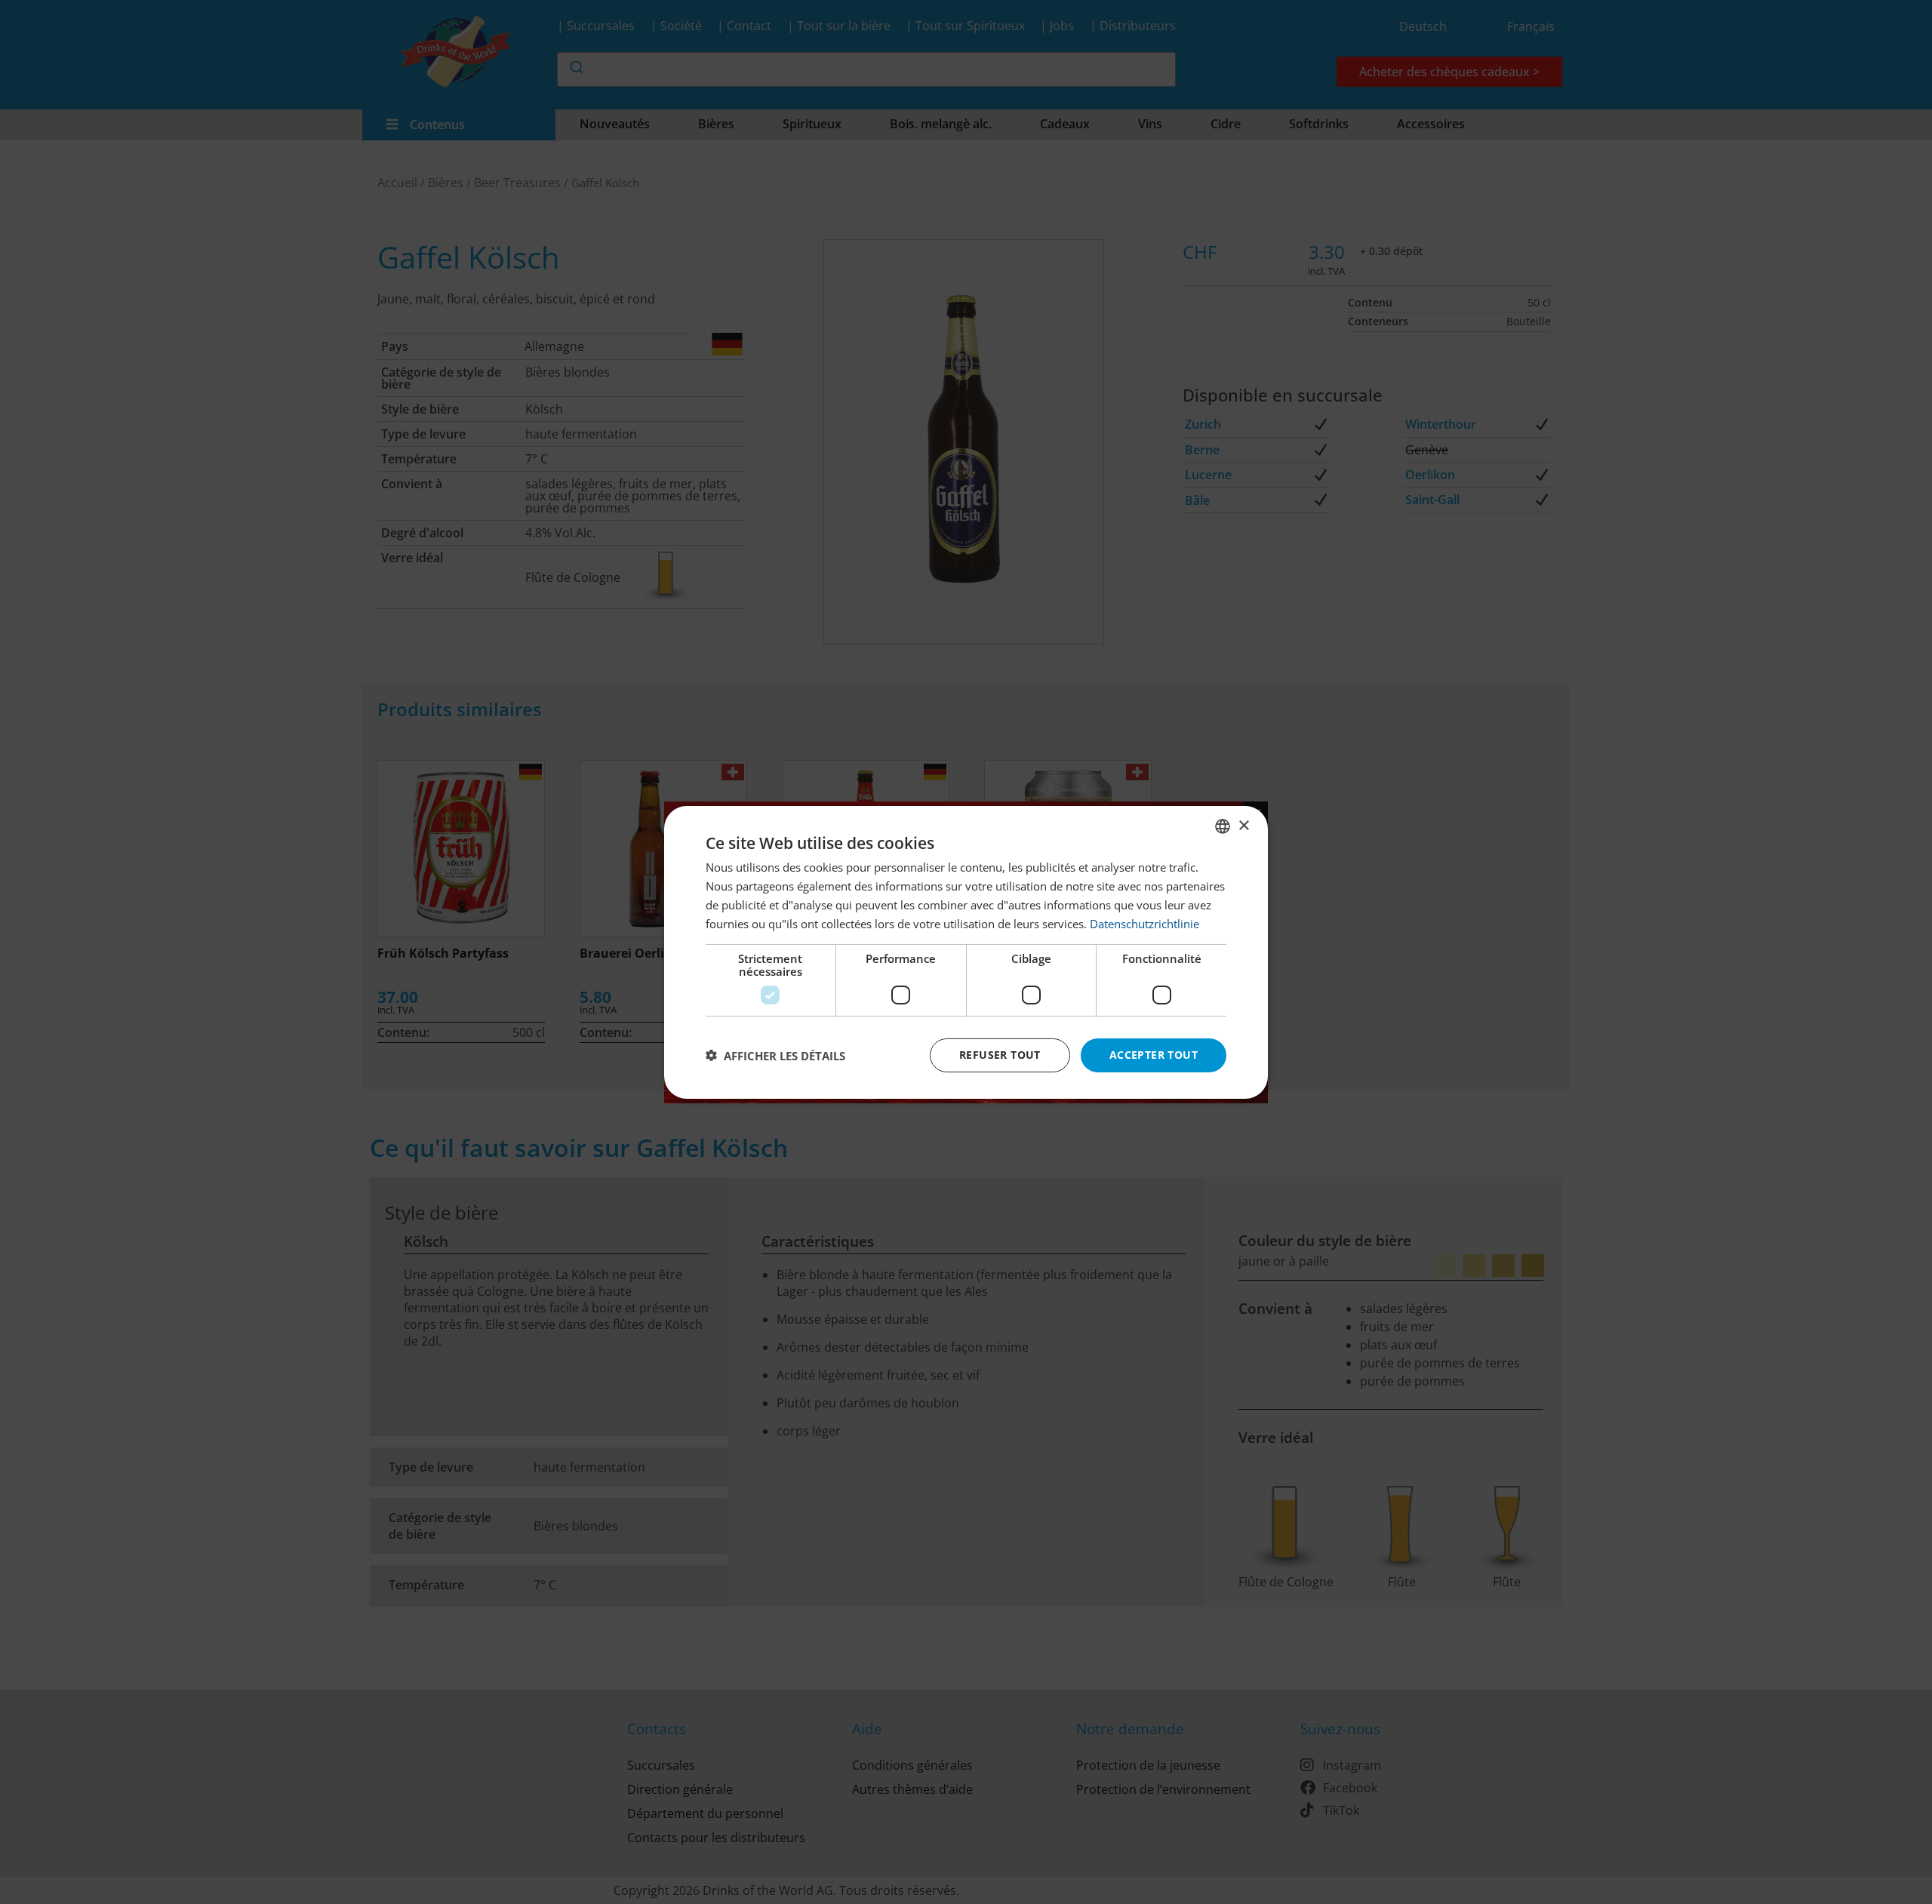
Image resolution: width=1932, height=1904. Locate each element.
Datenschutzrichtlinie (1144, 923)
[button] (775, 1055)
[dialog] (966, 952)
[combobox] (1223, 826)
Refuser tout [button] (1000, 1055)
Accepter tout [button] (1154, 1055)
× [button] (1243, 825)
